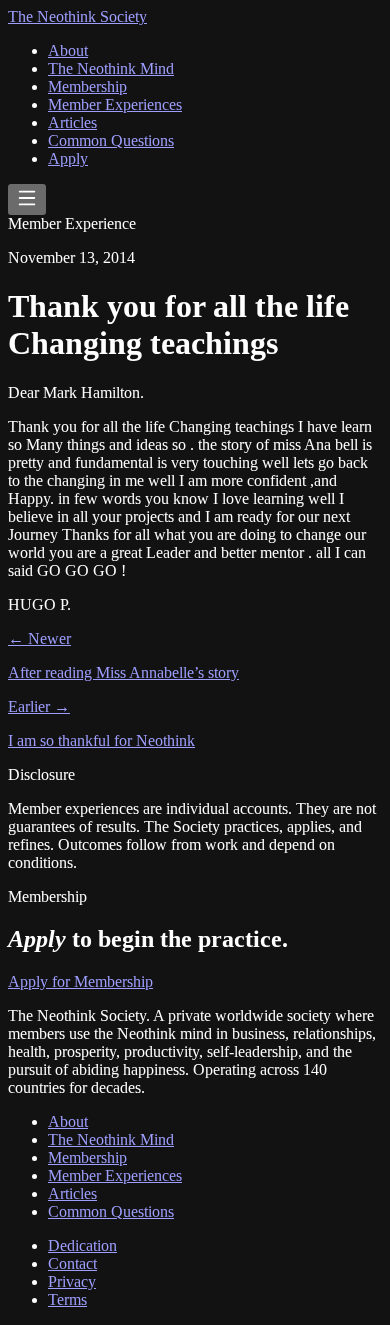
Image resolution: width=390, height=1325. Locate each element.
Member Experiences (115, 104)
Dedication (82, 1245)
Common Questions (111, 140)
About (68, 50)
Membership (87, 86)
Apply (68, 158)
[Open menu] (27, 199)
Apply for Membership (80, 981)
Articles (72, 122)
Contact (72, 1263)
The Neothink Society (77, 16)
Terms (67, 1299)
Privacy (72, 1281)
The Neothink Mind (111, 68)
